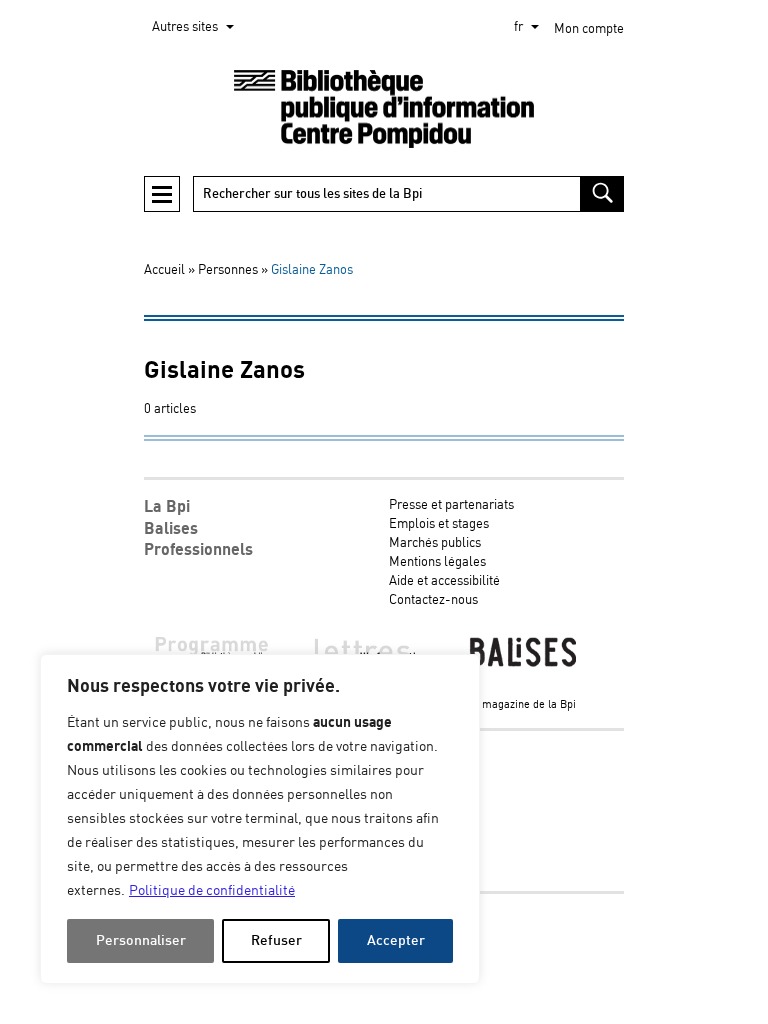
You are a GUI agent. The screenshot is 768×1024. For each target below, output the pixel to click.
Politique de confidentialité (212, 891)
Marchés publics (435, 543)
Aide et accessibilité (444, 581)
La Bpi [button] (167, 507)
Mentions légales (437, 562)
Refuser (276, 940)
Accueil (164, 270)
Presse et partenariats (451, 505)
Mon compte (589, 29)
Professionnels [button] (198, 550)
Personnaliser (141, 940)
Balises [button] (171, 529)
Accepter (396, 940)
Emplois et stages (439, 524)
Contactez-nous (433, 600)
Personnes (228, 270)
